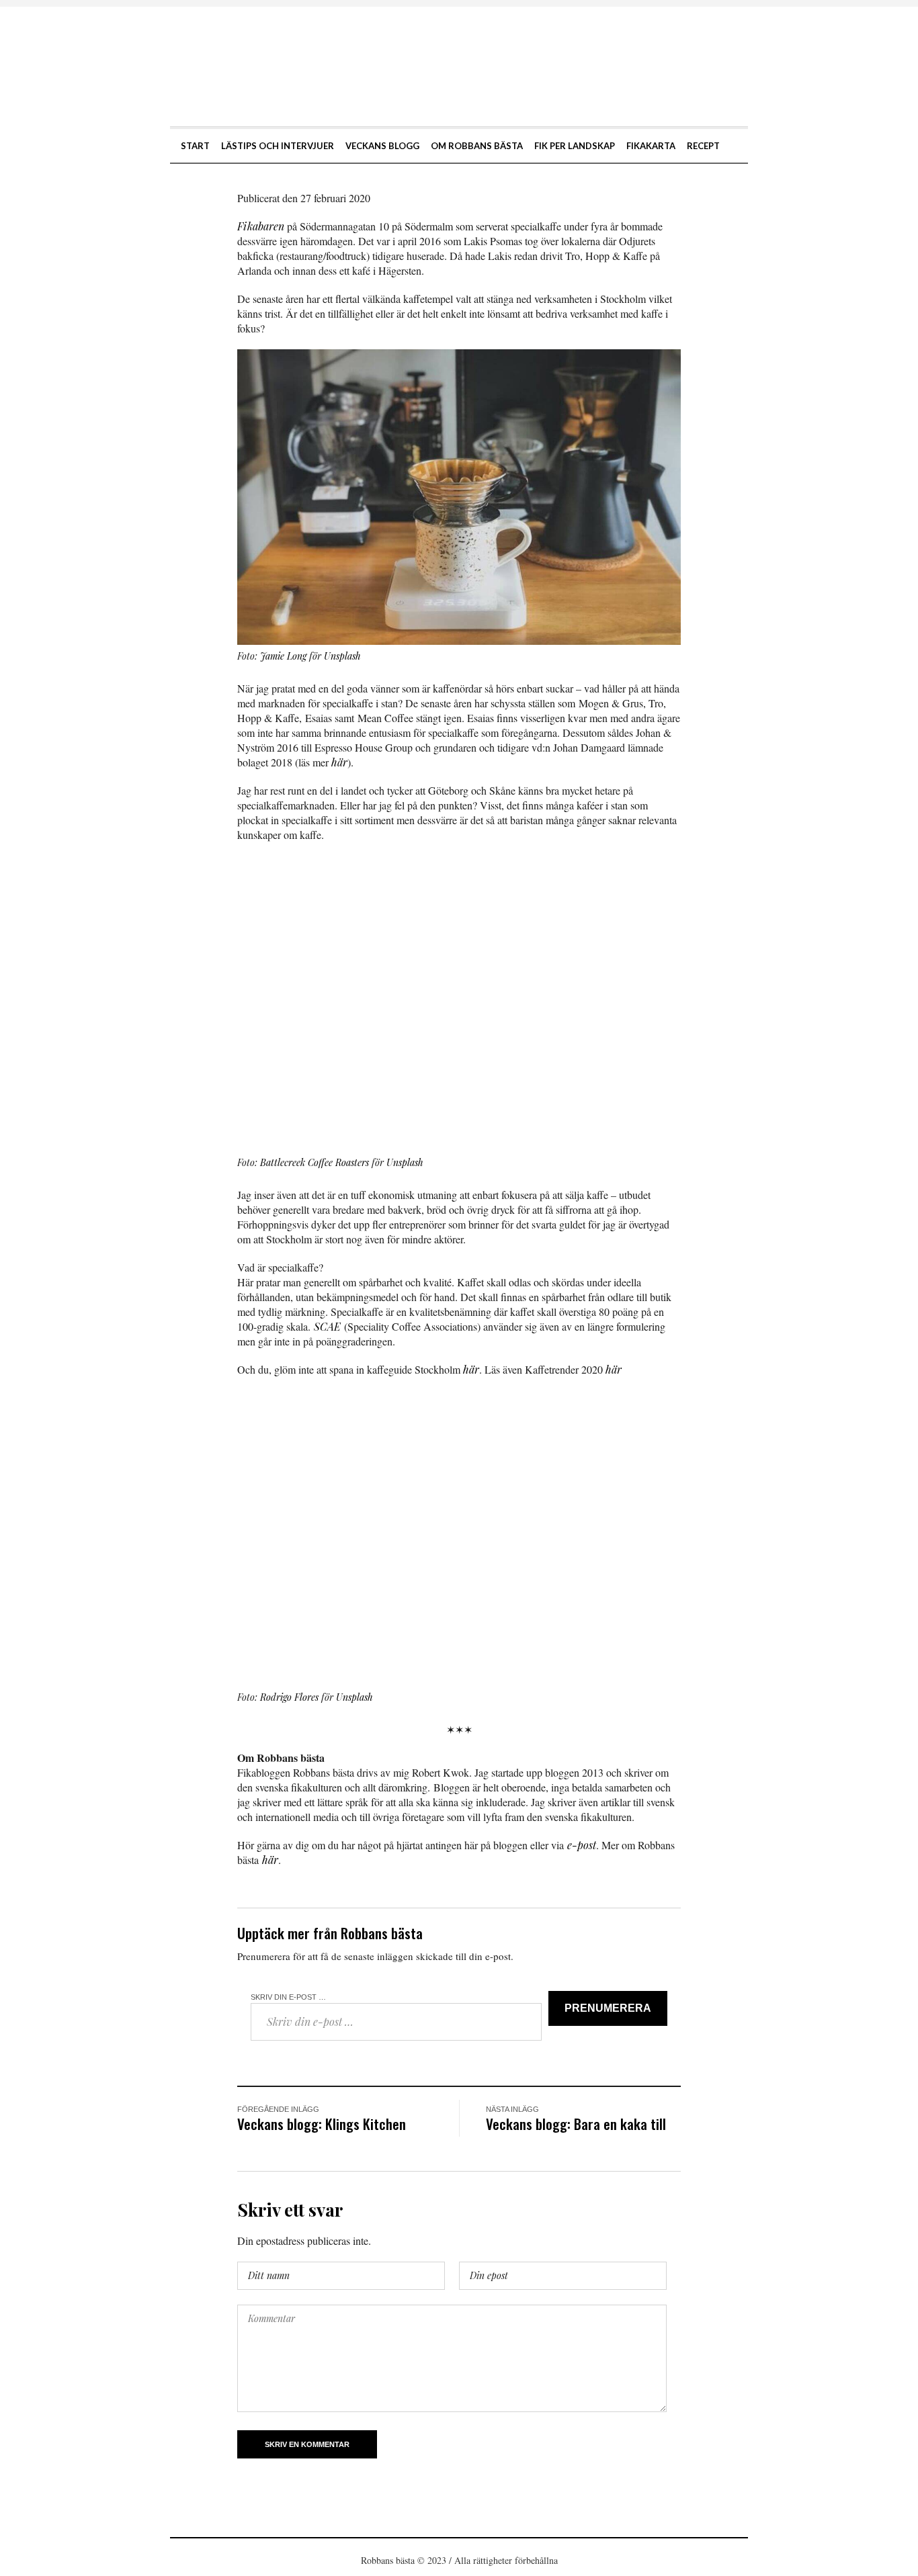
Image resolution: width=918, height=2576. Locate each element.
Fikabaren (261, 226)
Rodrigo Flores (289, 1697)
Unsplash (342, 656)
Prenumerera (608, 2008)
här (339, 762)
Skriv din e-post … (288, 1997)
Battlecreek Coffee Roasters (315, 1162)
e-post (582, 1845)
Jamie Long (283, 656)
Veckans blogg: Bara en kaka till (576, 2124)
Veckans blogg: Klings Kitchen (322, 2124)
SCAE (327, 1326)
